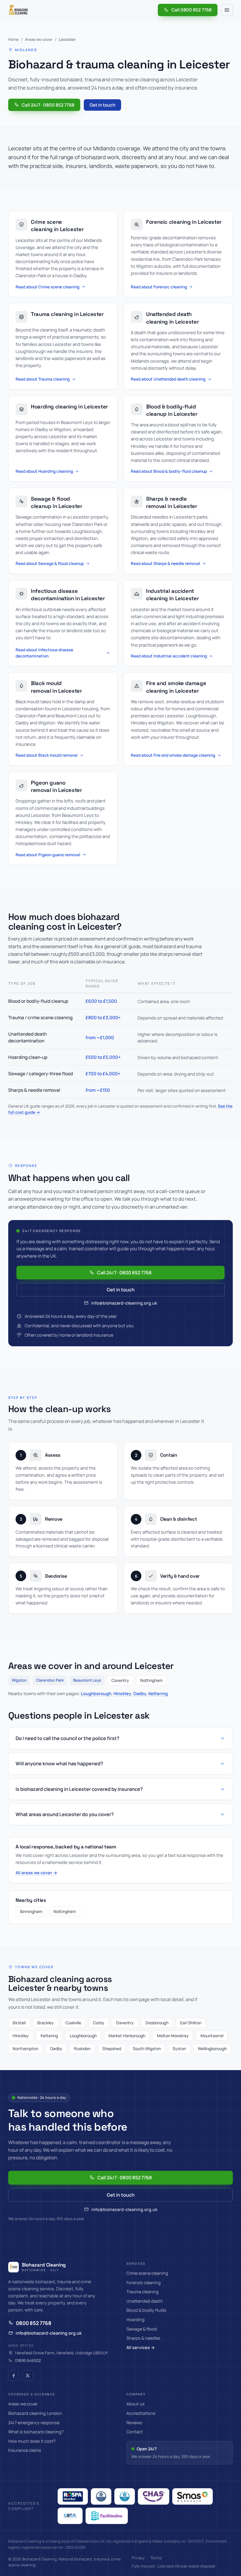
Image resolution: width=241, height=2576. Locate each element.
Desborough (157, 2023)
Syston (179, 2048)
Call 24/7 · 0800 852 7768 (48, 105)
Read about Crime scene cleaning (47, 287)
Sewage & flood (142, 2329)
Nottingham (65, 1911)
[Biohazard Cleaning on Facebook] (14, 2375)
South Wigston (147, 2048)
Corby (99, 2023)
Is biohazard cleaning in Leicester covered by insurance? (79, 1789)
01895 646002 (28, 2360)
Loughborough (96, 1693)
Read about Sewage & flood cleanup (50, 563)
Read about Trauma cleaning (43, 379)
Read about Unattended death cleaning (168, 379)
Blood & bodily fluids (146, 2310)
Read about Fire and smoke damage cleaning (173, 755)
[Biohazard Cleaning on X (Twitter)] (28, 2375)
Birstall (19, 2023)
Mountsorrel (212, 2036)
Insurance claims (25, 2450)
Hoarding (135, 2320)
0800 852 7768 (34, 2323)
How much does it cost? (32, 2441)
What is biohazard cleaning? (36, 2432)
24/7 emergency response (34, 2423)
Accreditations (141, 2413)
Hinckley (122, 1693)
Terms (156, 2558)
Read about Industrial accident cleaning (169, 656)
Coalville (73, 2023)
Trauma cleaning (143, 2292)
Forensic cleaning (144, 2283)
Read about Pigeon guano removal (48, 855)
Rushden (82, 2048)
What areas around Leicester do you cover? (65, 1814)
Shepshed (112, 2048)
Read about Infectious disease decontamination (44, 653)
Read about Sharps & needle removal (165, 563)
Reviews (134, 2423)
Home (14, 39)
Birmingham (31, 1911)
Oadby (140, 1693)
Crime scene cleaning (147, 2273)
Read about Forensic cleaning (159, 287)
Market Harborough (127, 2036)
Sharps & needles (143, 2338)
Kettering (158, 1693)
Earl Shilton (191, 2023)
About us (135, 2404)
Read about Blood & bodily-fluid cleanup (169, 471)
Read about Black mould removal (47, 755)
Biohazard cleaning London (35, 2413)
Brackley (46, 2023)
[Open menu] (227, 10)
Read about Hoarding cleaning (44, 471)
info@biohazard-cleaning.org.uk (124, 1303)
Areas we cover (39, 39)
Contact (135, 2432)
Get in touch (102, 105)
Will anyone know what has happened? (59, 1764)
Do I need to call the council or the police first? (67, 1738)
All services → (141, 2347)
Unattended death (145, 2301)
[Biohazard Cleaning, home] (19, 10)
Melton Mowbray (173, 2036)
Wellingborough (212, 2048)
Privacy (138, 2558)
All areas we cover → (36, 1873)
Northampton (25, 2048)
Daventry (125, 2023)
